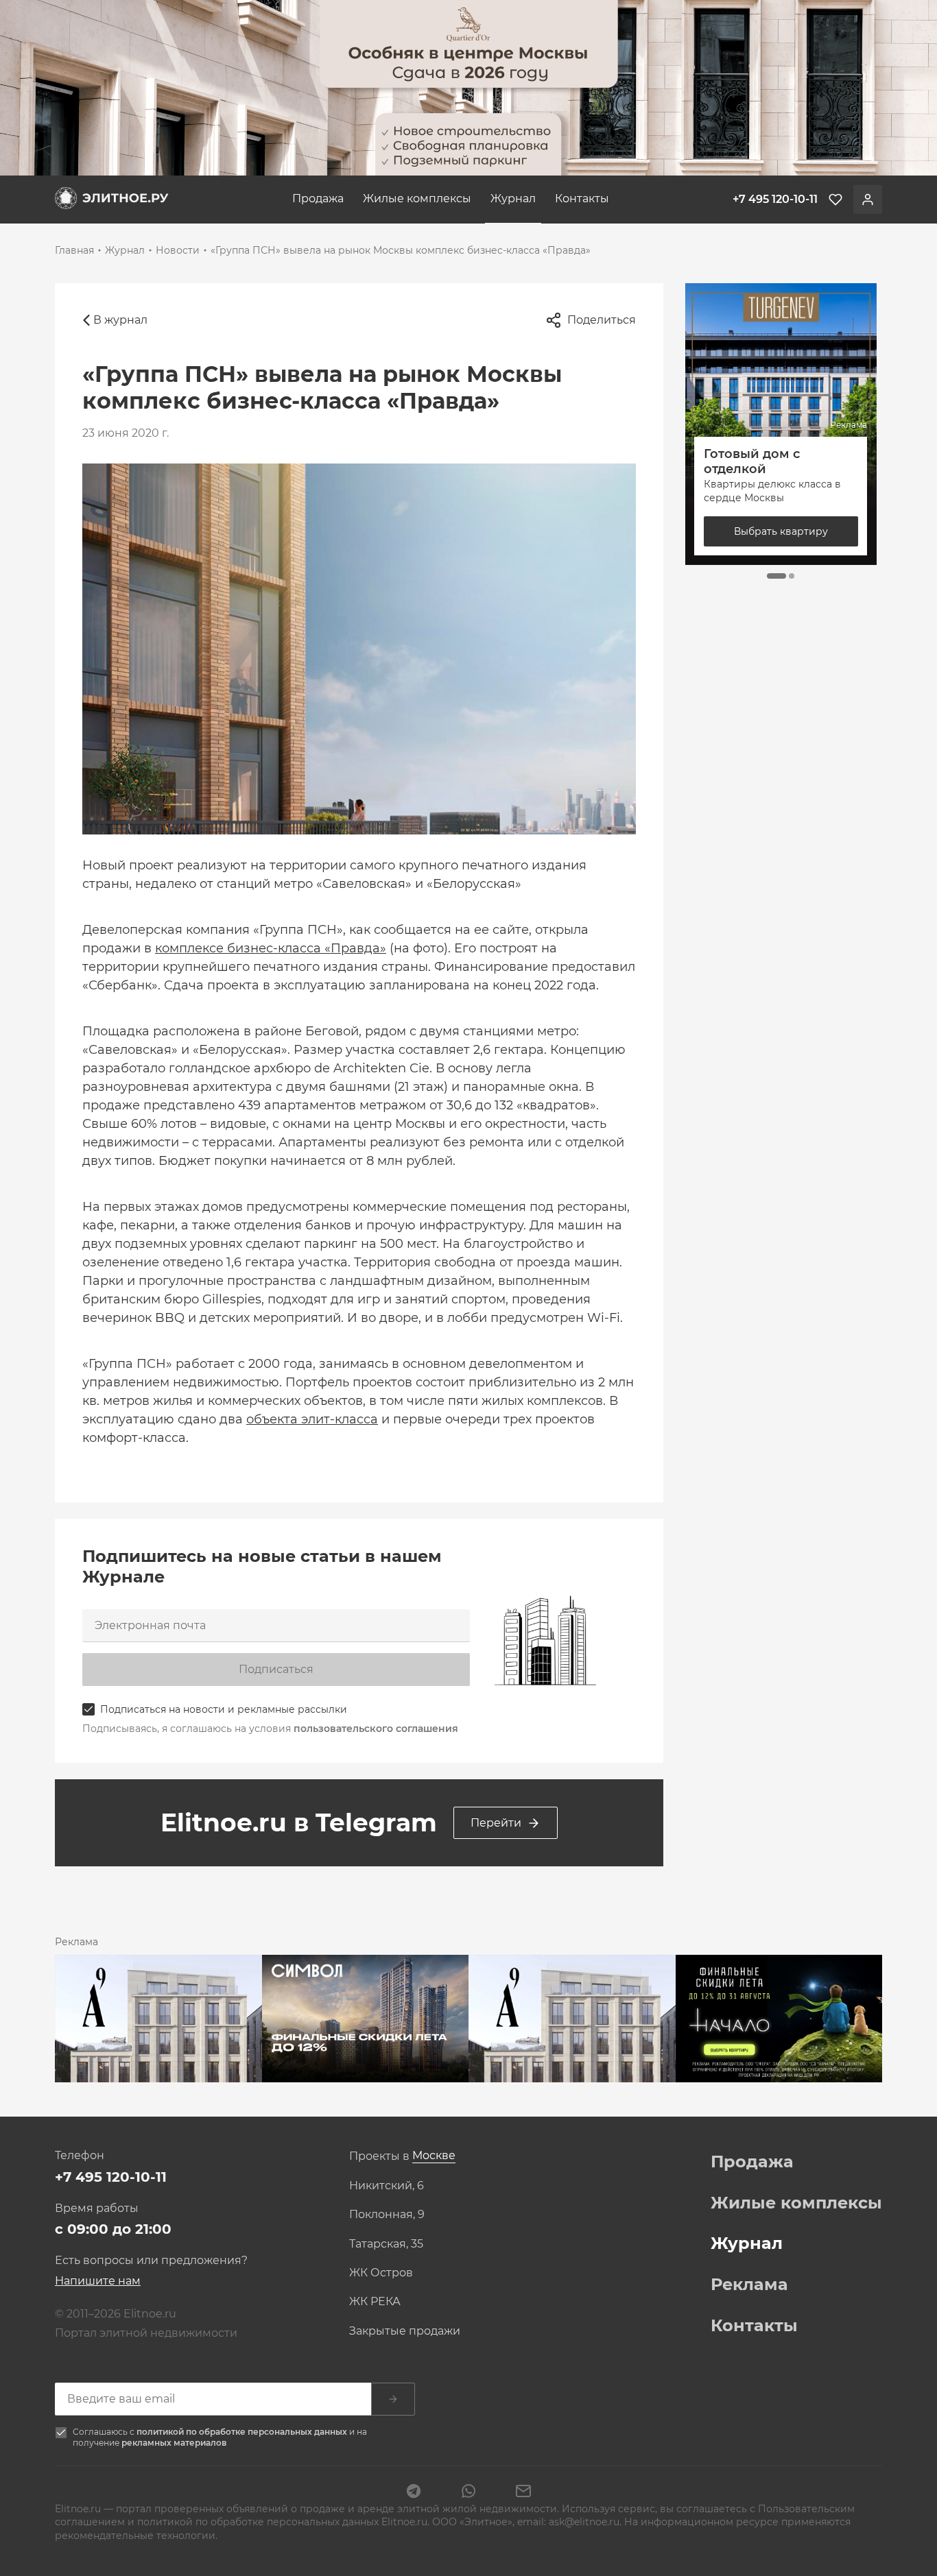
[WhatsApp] (468, 2492)
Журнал (513, 198)
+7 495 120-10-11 (111, 2177)
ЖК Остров (381, 2273)
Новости (178, 250)
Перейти (496, 1823)
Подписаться (276, 1669)
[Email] (523, 2492)
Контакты (582, 198)
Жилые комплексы (417, 198)
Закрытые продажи (405, 2331)
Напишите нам (98, 2281)
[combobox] (434, 2156)
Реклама (749, 2285)
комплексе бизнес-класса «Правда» (271, 948)
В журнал (120, 320)
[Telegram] (414, 2492)
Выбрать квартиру (781, 531)
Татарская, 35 (386, 2244)
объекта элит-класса (312, 1419)
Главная (74, 250)
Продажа (318, 198)
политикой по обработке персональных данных (243, 2432)
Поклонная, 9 (387, 2215)
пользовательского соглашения (376, 1729)
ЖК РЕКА (375, 2302)
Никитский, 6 (387, 2186)
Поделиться (602, 320)
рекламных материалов (174, 2443)
